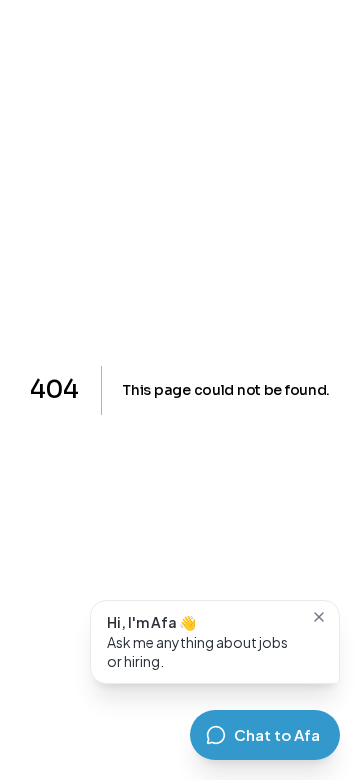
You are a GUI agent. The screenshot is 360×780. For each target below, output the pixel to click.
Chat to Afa (277, 734)
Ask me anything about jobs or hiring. (197, 641)
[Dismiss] (319, 617)
